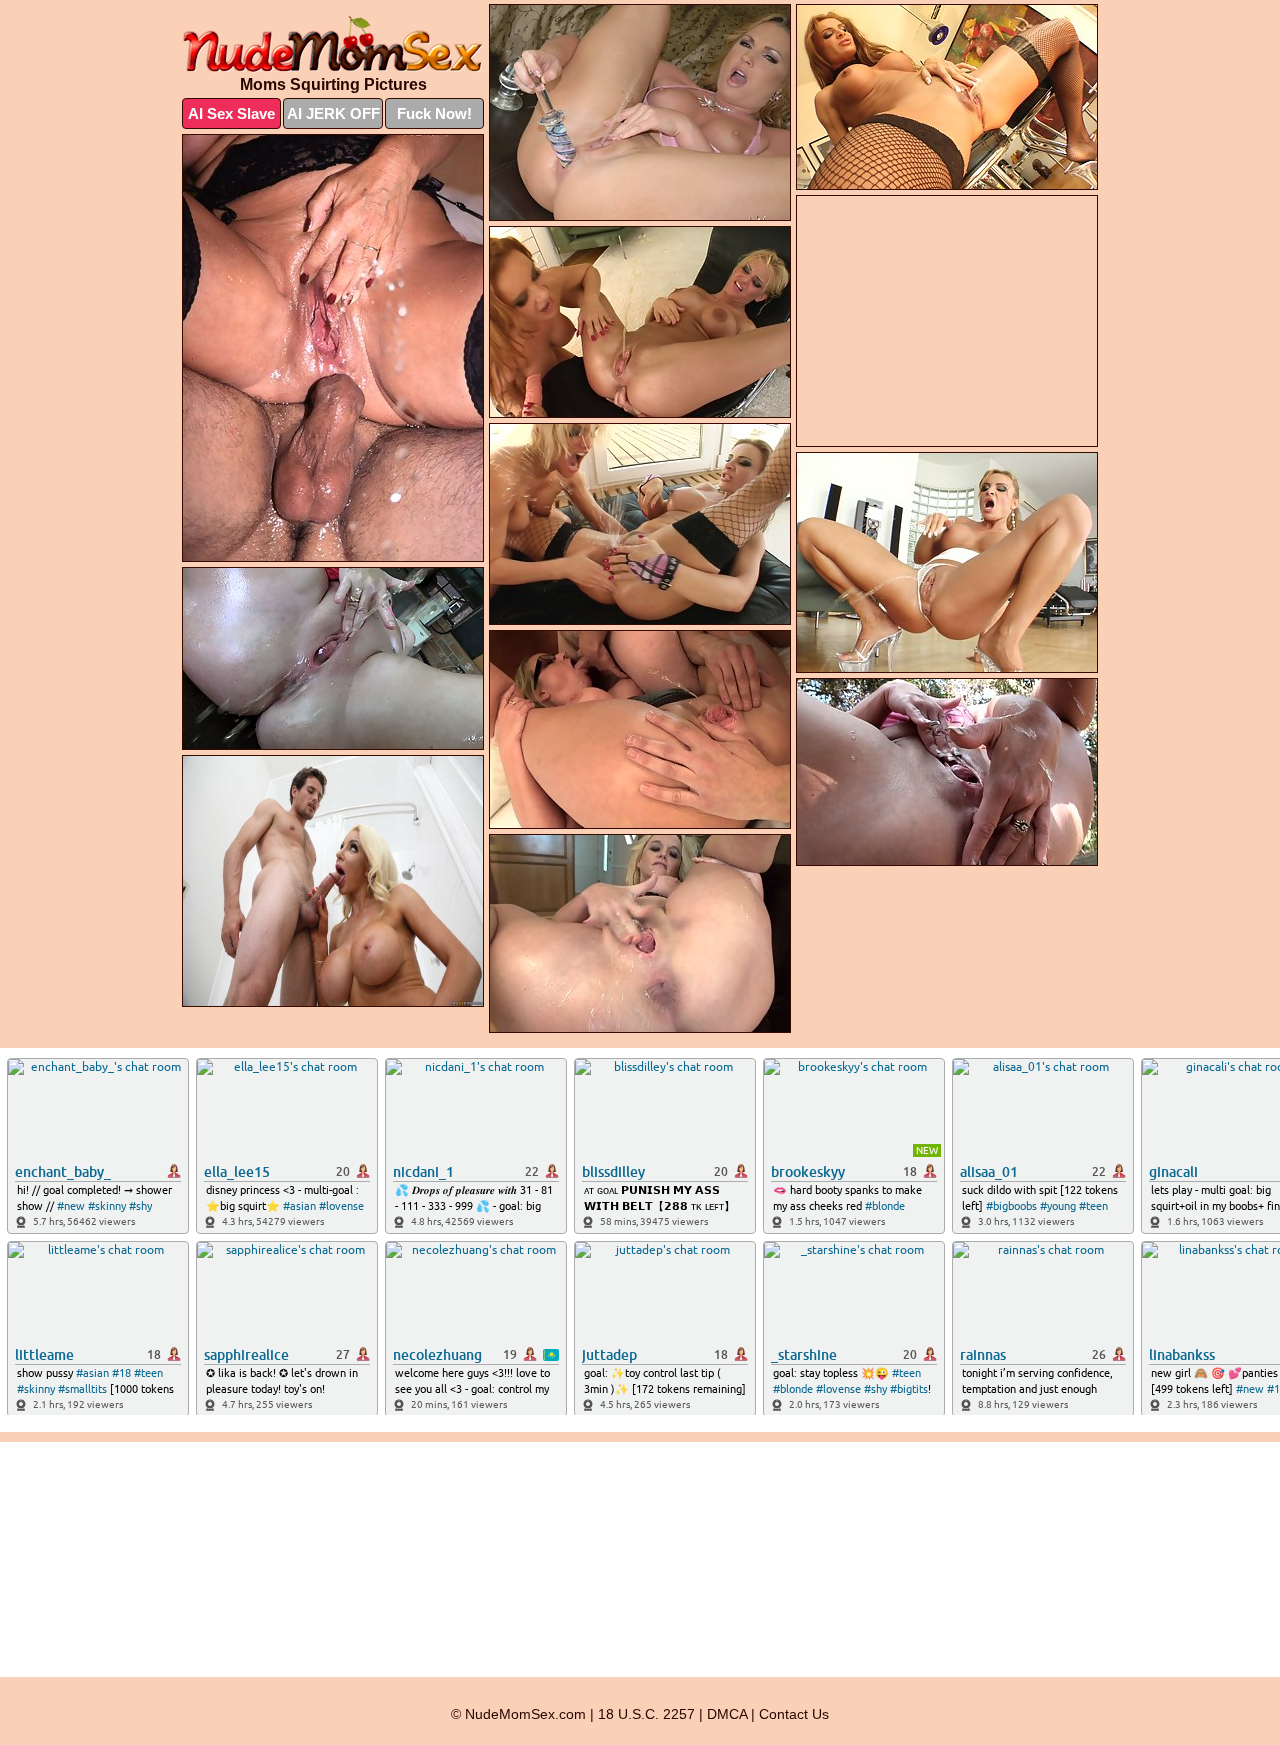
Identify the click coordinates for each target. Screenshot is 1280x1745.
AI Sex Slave (231, 113)
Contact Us (794, 1714)
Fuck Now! (434, 113)
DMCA (727, 1714)
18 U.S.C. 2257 (646, 1714)
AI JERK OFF (333, 113)
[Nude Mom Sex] (333, 44)
